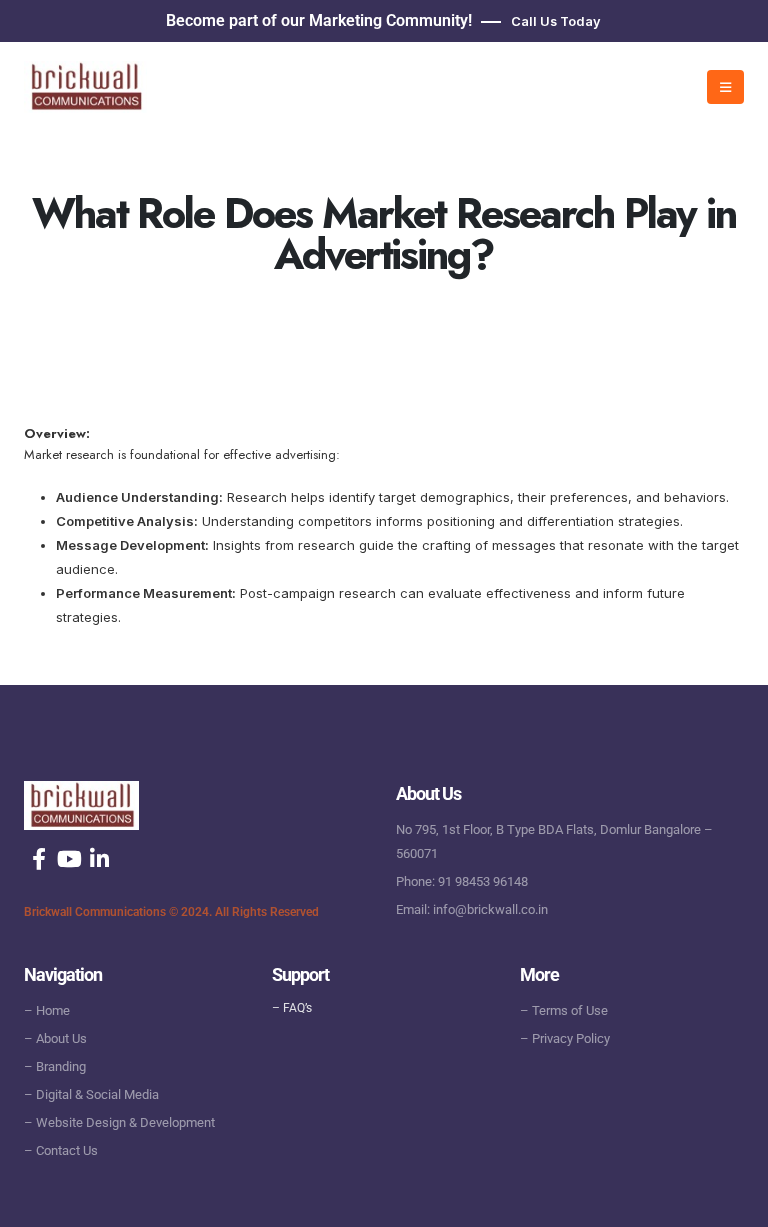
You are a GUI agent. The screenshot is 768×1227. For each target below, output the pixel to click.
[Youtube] (69, 859)
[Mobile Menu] (725, 87)
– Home (47, 1010)
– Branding (55, 1066)
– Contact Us (61, 1150)
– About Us (55, 1038)
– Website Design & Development (119, 1122)
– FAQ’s (292, 1008)
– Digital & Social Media (91, 1094)
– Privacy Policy (565, 1038)
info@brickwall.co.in (490, 909)
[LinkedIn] (99, 859)
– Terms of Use (564, 1010)
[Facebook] (39, 859)
